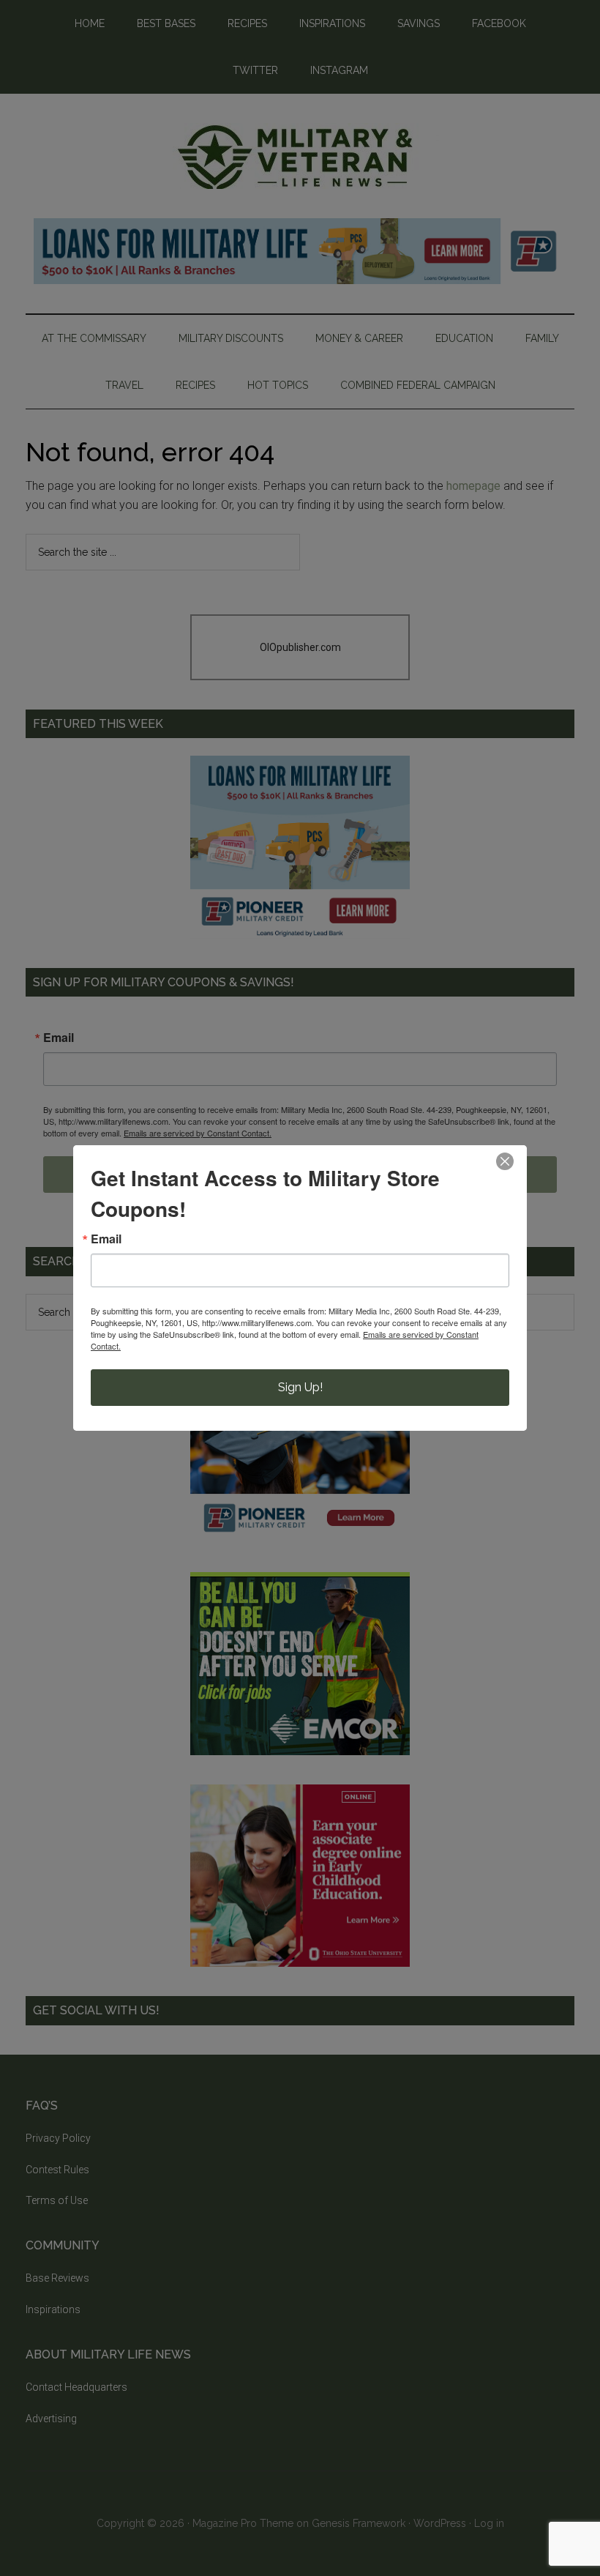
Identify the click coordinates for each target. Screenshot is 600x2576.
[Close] (505, 1161)
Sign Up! (300, 1387)
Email (106, 1239)
